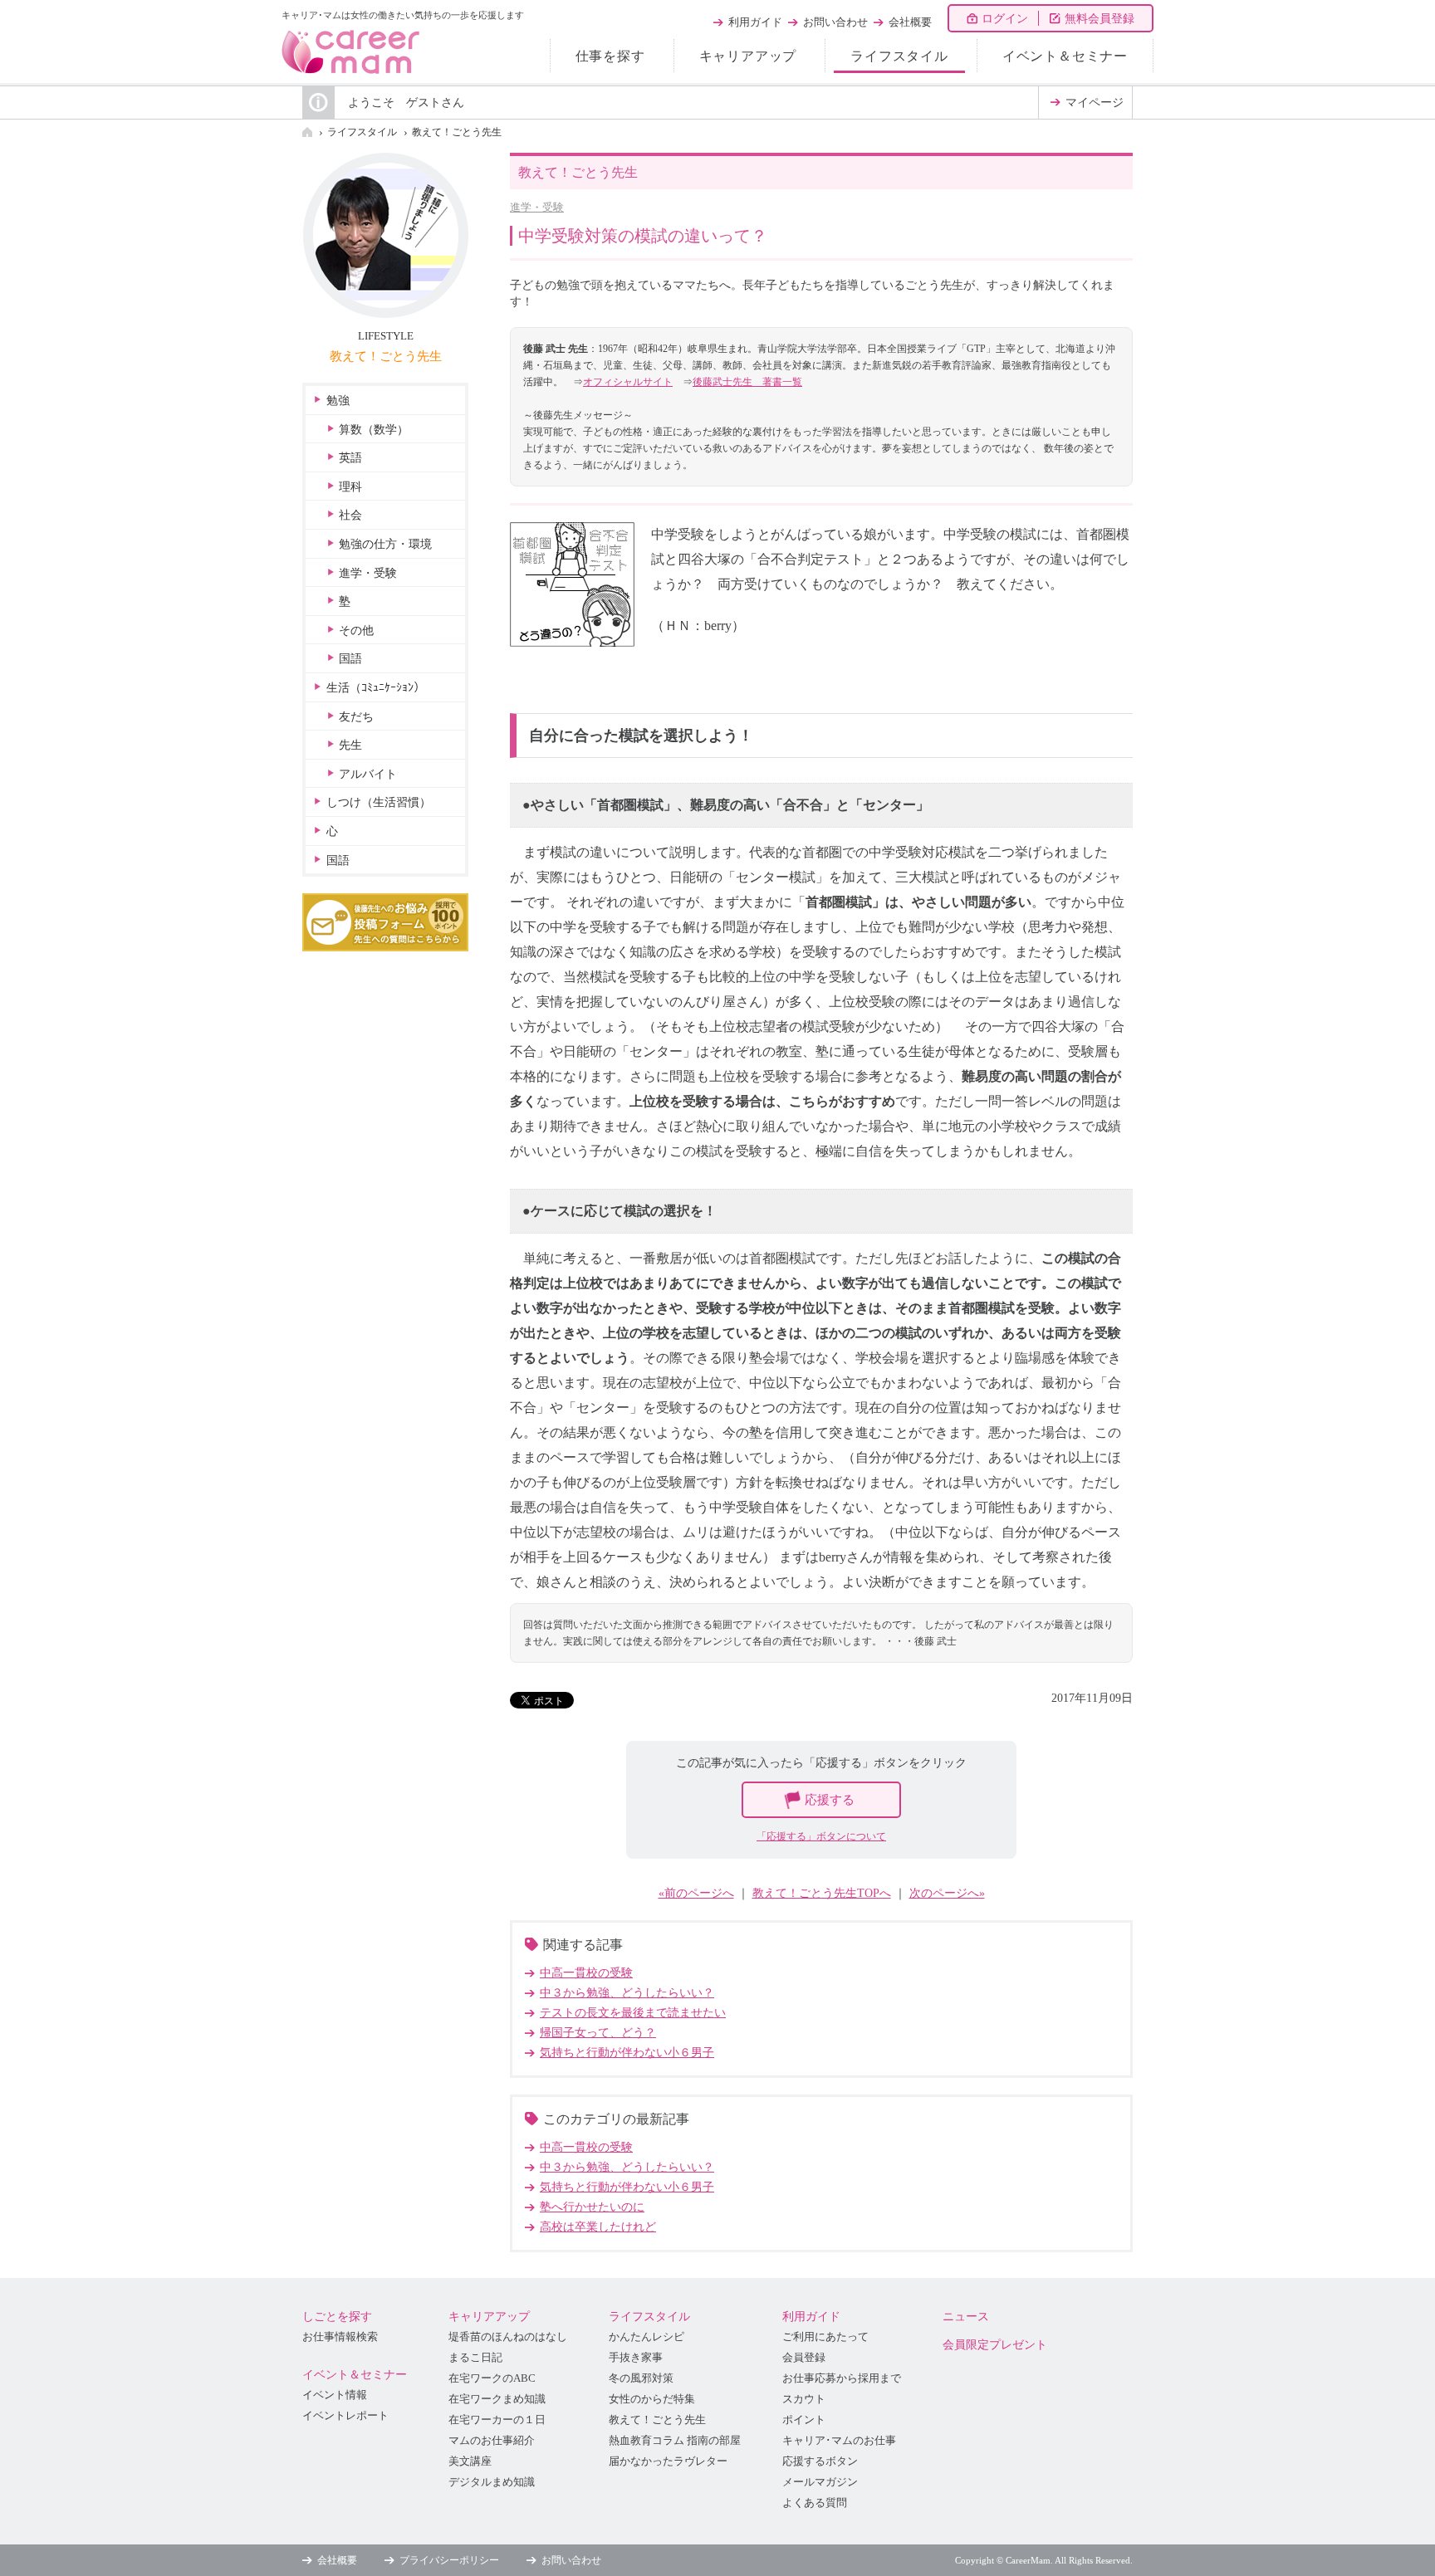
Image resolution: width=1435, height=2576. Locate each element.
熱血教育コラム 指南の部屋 (675, 2441)
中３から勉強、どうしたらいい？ (627, 1993)
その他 (356, 631)
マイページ (1095, 103)
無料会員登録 (1100, 19)
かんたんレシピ (646, 2337)
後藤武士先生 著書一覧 (747, 382)
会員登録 (804, 2358)
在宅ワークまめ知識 (497, 2399)
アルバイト (368, 774)
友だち (356, 717)
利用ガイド (755, 22)
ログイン (1005, 19)
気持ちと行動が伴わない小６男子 (627, 2053)
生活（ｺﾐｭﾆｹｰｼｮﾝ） (376, 688)
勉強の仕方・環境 (385, 544)
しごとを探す (337, 2317)
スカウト (804, 2399)
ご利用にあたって (825, 2337)
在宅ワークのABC (492, 2378)
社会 (350, 515)
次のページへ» (947, 1893)
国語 (350, 659)
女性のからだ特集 (652, 2399)
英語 (350, 458)
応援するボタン (820, 2461)
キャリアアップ (748, 56)
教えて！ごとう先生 (457, 132)
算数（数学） (374, 430)
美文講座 (470, 2461)
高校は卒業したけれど (598, 2227)
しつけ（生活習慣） (379, 802)
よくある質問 (815, 2503)
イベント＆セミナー (1065, 56)
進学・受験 (537, 207)
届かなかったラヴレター (668, 2461)
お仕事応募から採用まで (842, 2378)
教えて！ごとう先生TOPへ (822, 1893)
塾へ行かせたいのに (592, 2207)
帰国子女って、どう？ (598, 2033)
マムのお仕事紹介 (492, 2441)
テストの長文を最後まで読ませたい (633, 2013)
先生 (350, 745)
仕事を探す (610, 56)
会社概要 (910, 22)
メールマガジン (820, 2482)
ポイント (804, 2420)
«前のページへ (696, 1893)
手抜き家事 (636, 2358)
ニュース (966, 2317)
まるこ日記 (475, 2358)
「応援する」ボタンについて (821, 1836)
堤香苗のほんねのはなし (508, 2337)
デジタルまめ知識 (492, 2482)
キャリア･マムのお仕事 (839, 2441)
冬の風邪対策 (641, 2378)
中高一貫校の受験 (586, 1973)
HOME (307, 132)
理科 (350, 487)
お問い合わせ (835, 22)
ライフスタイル (899, 56)
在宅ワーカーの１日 (497, 2420)
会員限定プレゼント (995, 2345)
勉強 (338, 401)
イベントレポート (345, 2416)
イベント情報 (335, 2395)
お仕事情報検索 (340, 2337)
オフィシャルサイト (628, 382)
